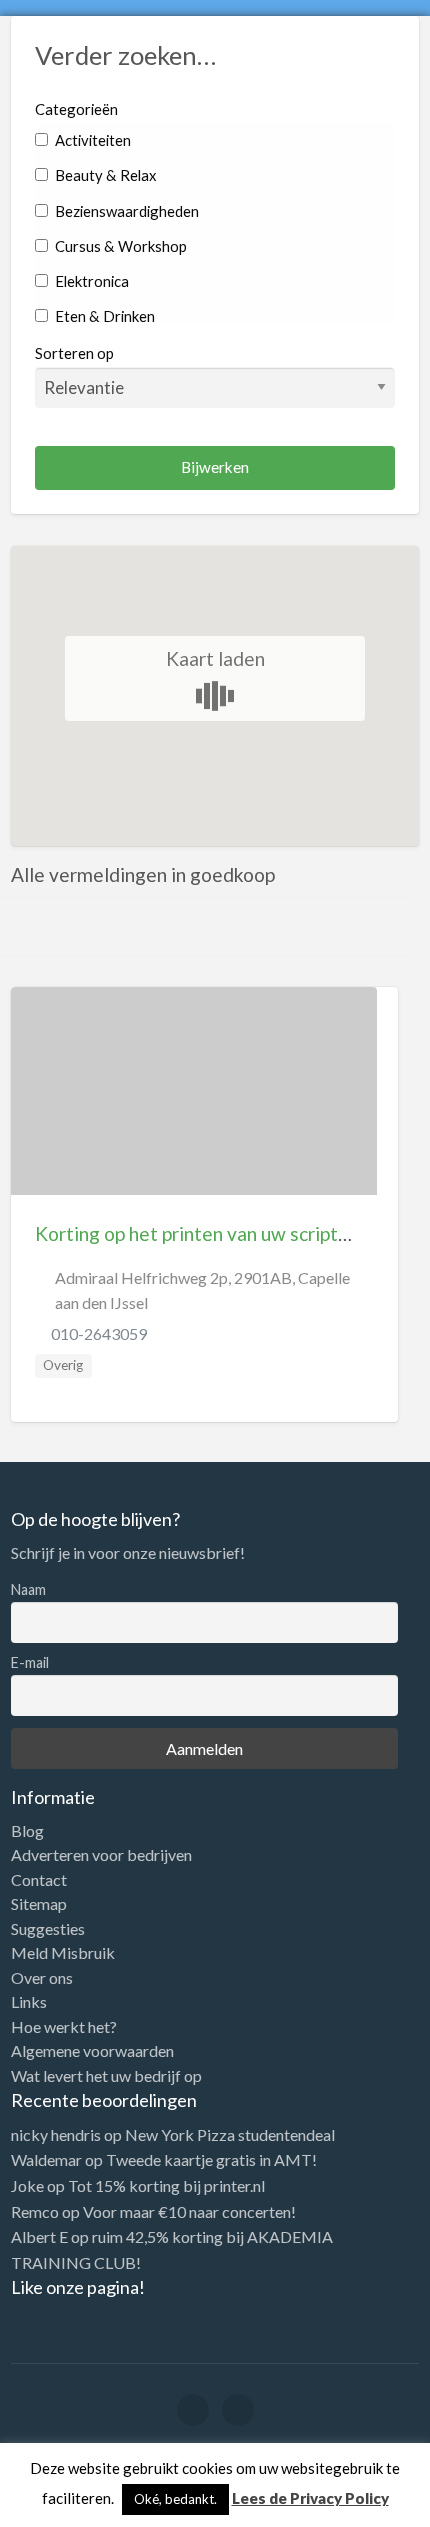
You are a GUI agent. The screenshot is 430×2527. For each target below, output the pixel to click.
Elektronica (90, 281)
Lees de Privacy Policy (310, 2498)
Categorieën (76, 109)
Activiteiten (91, 140)
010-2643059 (99, 1333)
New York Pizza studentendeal (230, 2134)
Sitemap (39, 1904)
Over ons (42, 1978)
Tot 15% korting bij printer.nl (166, 2185)
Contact (39, 1880)
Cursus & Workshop (119, 246)
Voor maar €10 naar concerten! (189, 2211)
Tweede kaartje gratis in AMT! (211, 2159)
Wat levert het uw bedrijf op (106, 2076)
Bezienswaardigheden (125, 211)
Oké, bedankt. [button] (175, 2499)
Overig (63, 1365)
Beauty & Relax (104, 175)
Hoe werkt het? (64, 2027)
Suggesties (48, 1929)
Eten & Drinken (103, 316)
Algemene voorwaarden (92, 2051)
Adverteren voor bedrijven (101, 1855)
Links (29, 2002)
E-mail (30, 1662)
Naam (28, 1589)
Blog (27, 1831)
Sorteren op (74, 353)
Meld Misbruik (63, 1953)
